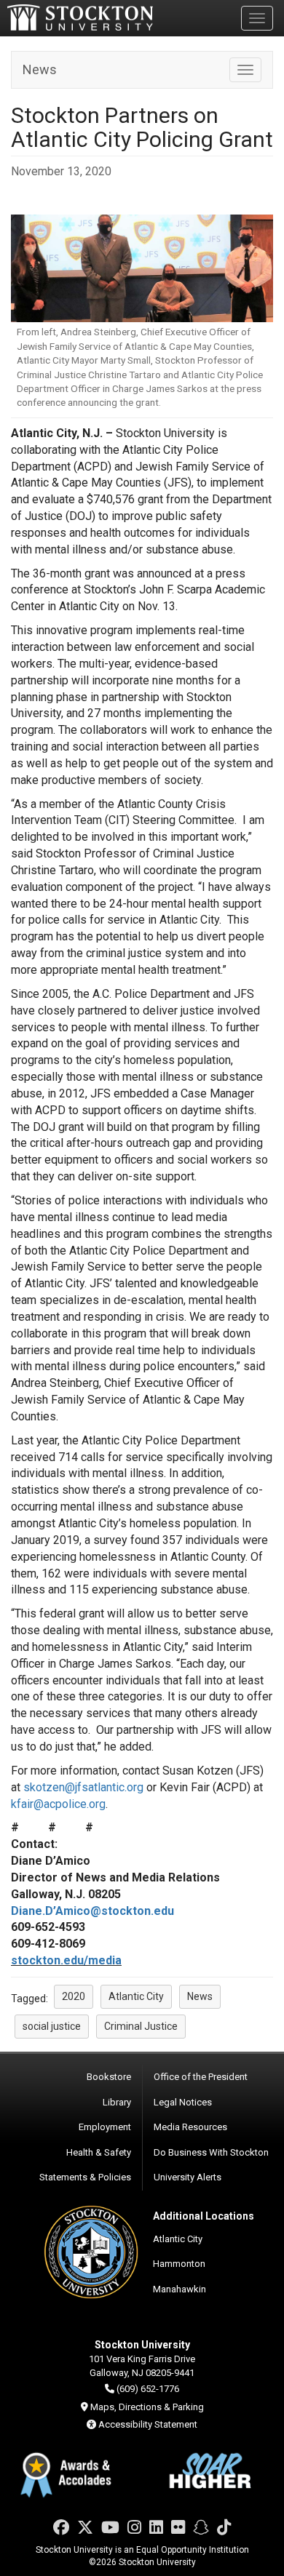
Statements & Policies (85, 2177)
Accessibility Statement (148, 2424)
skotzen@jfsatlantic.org (83, 1787)
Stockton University (80, 17)
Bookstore (109, 2077)
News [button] (200, 1996)
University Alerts (188, 2177)
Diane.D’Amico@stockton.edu (92, 1911)
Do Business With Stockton (211, 2152)
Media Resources (190, 2127)
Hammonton (179, 2264)
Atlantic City (178, 2239)
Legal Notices (183, 2102)
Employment (105, 2127)
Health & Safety (99, 2152)
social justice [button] (52, 2026)
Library (117, 2102)
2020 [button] (74, 1996)
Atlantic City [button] (136, 1996)
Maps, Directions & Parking (147, 2407)
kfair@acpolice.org (58, 1804)
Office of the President (201, 2077)
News (40, 69)
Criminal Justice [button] (141, 2026)
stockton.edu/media (66, 1960)
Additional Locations (204, 2216)
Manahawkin (180, 2289)
